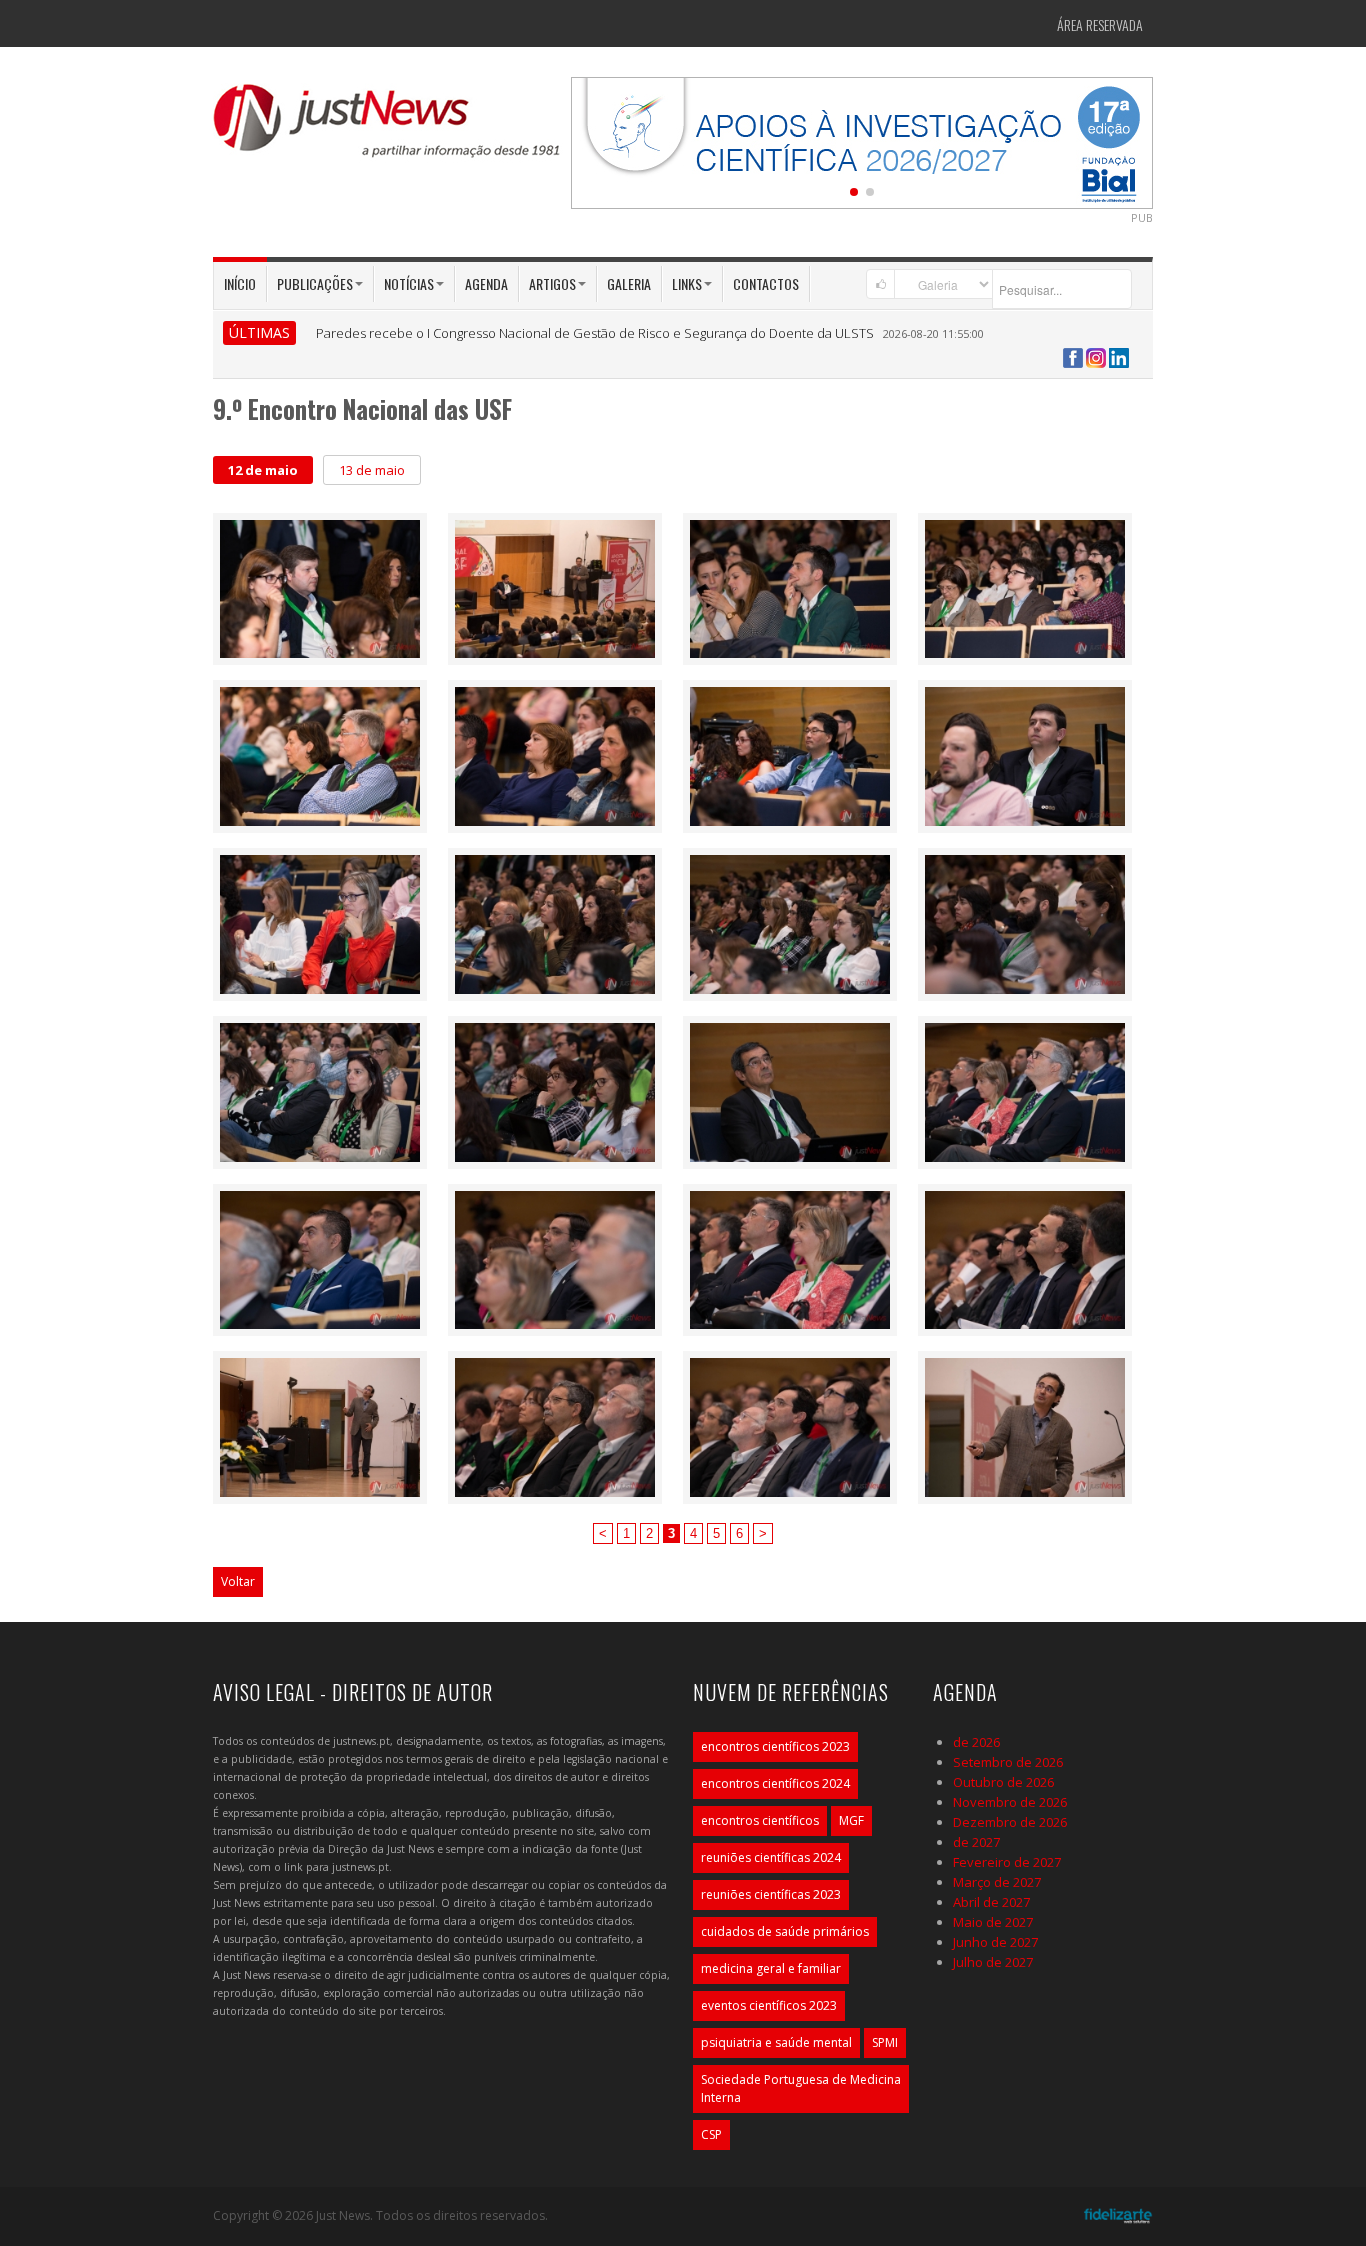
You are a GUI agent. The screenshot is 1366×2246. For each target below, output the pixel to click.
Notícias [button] (409, 283)
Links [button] (687, 283)
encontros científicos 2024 (775, 1783)
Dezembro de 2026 (1010, 1822)
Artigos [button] (552, 283)
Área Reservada (1100, 24)
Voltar (238, 1581)
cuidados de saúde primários (785, 1931)
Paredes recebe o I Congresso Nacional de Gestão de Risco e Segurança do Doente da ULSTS (595, 333)
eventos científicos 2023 (769, 2005)
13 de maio (372, 470)
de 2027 (976, 1842)
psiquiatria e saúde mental (776, 2042)
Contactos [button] (766, 283)
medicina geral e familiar (771, 1968)
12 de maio (263, 470)
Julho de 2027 (993, 1962)
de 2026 (976, 1742)
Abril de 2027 (991, 1902)
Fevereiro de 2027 (1007, 1862)
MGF (851, 1820)
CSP (711, 2134)
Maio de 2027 (993, 1922)
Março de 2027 (997, 1882)
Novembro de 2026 (1010, 1802)
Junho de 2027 (995, 1942)
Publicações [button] (315, 283)
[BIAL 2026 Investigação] (862, 141)
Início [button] (240, 283)
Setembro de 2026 (1008, 1762)
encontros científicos (760, 1820)
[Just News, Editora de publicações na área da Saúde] (388, 128)
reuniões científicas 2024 (771, 1857)
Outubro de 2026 (1003, 1782)
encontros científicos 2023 (775, 1746)
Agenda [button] (486, 283)
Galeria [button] (629, 283)
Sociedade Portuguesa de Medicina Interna (801, 2088)
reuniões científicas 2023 (771, 1894)
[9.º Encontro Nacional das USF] (320, 587)
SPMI (885, 2042)
